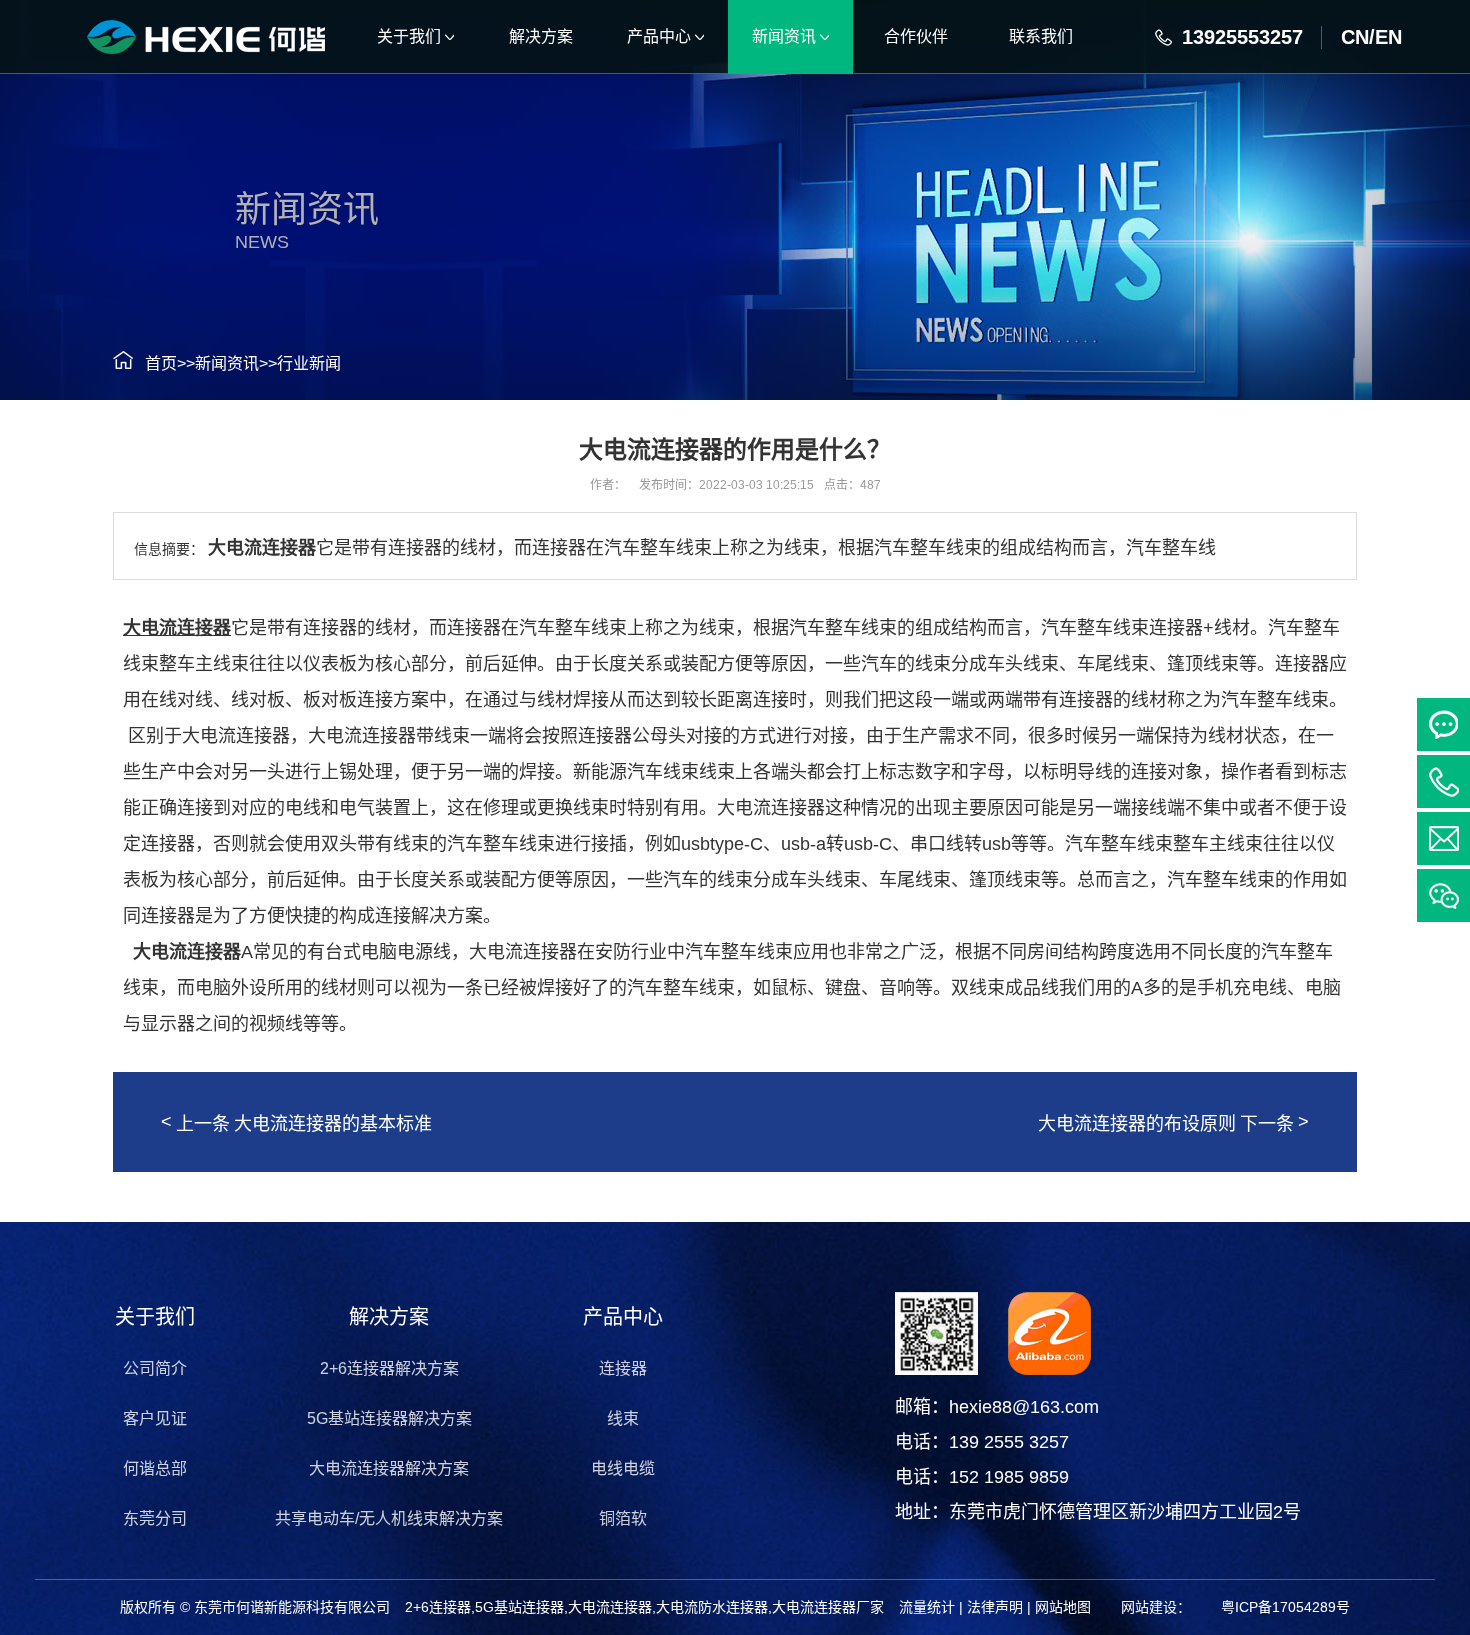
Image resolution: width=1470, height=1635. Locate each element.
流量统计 (927, 1607)
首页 (161, 363)
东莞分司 (155, 1518)
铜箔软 (623, 1518)
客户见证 (155, 1418)
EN (1388, 37)
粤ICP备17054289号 (1285, 1607)
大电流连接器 (187, 952)
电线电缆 (623, 1468)
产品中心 (623, 1317)
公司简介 (155, 1368)
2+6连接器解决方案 (389, 1368)
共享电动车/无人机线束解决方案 (389, 1518)
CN (1355, 37)
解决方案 (389, 1317)
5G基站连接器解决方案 (389, 1418)
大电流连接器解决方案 (389, 1468)
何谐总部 (155, 1468)
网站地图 (1063, 1607)
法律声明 (995, 1607)
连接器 (623, 1368)
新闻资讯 (227, 363)
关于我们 (155, 1317)
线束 (623, 1418)
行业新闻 (309, 363)
